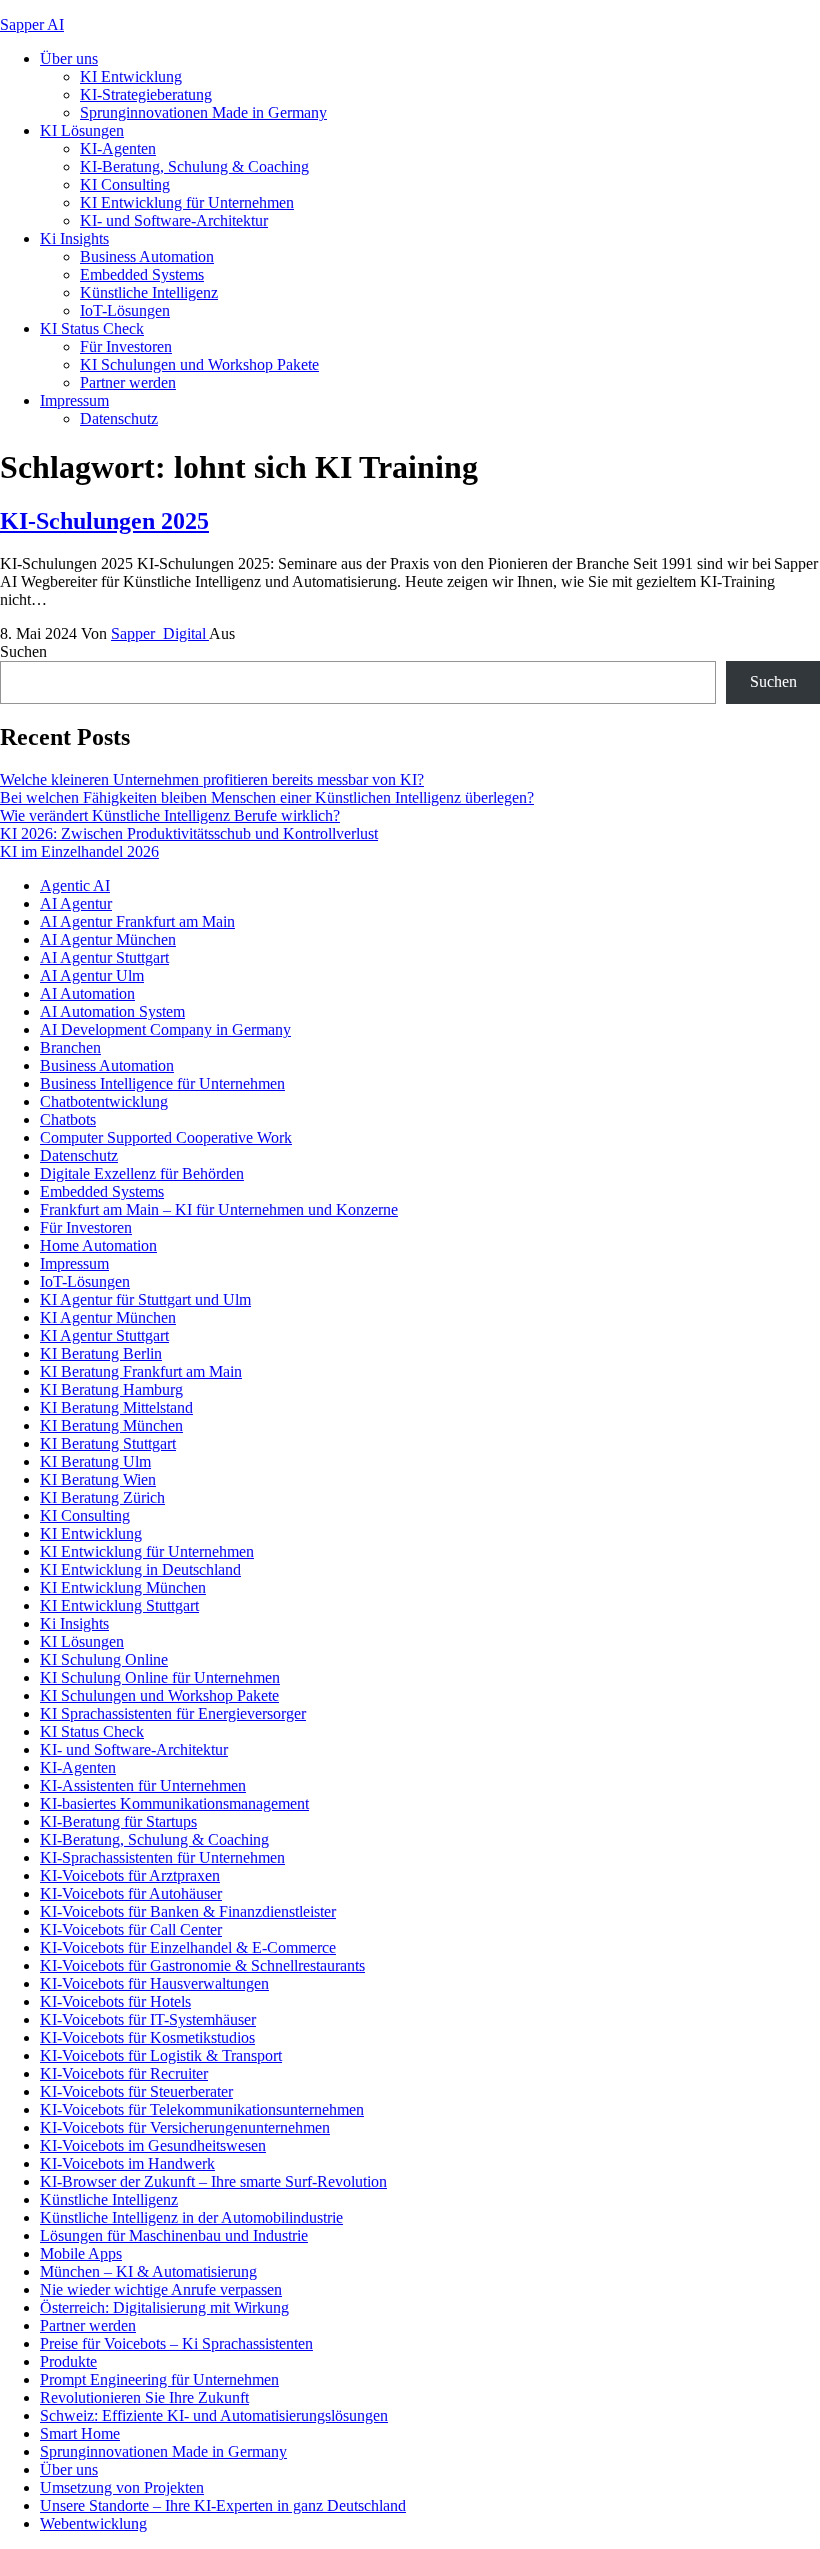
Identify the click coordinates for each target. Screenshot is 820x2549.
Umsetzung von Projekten (122, 2487)
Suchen (23, 651)
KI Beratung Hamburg (111, 1389)
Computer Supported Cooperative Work (166, 1137)
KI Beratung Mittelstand (116, 1407)
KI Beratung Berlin (101, 1353)
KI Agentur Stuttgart (104, 1335)
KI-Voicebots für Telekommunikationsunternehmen (202, 2109)
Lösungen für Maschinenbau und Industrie (174, 2235)
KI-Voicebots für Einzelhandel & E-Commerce (188, 1947)
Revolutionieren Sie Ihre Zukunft (144, 2397)
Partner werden (128, 382)
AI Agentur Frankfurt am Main (137, 921)
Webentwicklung (93, 2523)
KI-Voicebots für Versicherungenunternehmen (185, 2127)
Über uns (69, 58)
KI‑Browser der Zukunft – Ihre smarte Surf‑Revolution (213, 2181)
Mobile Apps (81, 2253)
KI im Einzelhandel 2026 (79, 851)
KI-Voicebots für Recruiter (124, 2073)
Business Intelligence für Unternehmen (162, 1083)
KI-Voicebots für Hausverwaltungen (154, 1983)
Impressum (74, 400)
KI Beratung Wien (98, 1479)
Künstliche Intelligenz (149, 292)
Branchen (70, 1047)
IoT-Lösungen (125, 310)
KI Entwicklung (131, 76)
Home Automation (98, 1245)
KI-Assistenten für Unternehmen (143, 1785)
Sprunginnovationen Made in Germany (203, 112)
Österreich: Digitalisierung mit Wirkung (164, 2307)
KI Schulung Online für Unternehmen (160, 1677)
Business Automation (147, 256)
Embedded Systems (142, 274)
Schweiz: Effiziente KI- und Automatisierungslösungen (214, 2415)
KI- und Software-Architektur (174, 220)
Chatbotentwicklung (104, 1101)
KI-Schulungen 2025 (104, 521)
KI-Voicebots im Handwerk (127, 2163)
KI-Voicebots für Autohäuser (131, 1893)
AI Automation (87, 993)
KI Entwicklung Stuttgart (119, 1605)
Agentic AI (75, 885)
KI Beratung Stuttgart (108, 1443)
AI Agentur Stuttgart (104, 957)
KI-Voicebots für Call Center (131, 1929)
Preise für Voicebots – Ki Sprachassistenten (176, 2343)
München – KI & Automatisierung (148, 2271)
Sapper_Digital (160, 633)
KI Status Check (92, 328)
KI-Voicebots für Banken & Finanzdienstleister (188, 1911)
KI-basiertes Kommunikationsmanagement (174, 1803)
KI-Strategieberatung (146, 94)
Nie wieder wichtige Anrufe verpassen (161, 2289)
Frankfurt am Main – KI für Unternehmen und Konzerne (219, 1209)
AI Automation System (112, 1011)
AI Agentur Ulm (92, 975)
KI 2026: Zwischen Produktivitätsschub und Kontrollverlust (189, 833)
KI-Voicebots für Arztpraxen (130, 1875)
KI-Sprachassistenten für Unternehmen (162, 1857)
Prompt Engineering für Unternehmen (159, 2379)
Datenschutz (119, 418)
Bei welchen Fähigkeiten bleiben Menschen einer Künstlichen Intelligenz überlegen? (267, 797)
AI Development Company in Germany (165, 1029)
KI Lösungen (82, 130)
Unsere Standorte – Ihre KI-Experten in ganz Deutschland (223, 2505)
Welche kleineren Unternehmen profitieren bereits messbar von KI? (212, 779)
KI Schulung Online (104, 1659)
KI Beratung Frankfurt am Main (141, 1371)
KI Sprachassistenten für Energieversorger (173, 1713)
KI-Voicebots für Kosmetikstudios (147, 2037)
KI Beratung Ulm (95, 1461)
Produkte (68, 2361)
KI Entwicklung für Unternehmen (187, 202)
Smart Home (80, 2433)
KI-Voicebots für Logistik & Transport (161, 2055)
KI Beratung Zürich (102, 1497)
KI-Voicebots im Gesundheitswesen (153, 2145)
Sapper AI (32, 24)
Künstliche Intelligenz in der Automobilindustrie (191, 2217)
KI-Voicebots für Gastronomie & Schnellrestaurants (202, 1965)
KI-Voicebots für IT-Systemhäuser (148, 2019)
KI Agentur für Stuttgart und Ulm (145, 1299)
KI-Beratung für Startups (118, 1821)
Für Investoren (126, 346)
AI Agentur (76, 903)
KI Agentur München (108, 1317)
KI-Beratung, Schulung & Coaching (194, 166)
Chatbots (68, 1119)
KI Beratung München (111, 1425)
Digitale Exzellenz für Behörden (142, 1173)
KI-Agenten (118, 148)
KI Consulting (125, 184)
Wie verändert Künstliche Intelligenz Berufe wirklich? (170, 815)
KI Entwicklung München (123, 1587)
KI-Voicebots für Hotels (115, 2001)
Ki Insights (74, 238)
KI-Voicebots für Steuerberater (136, 2091)
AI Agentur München (108, 939)
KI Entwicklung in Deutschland (140, 1569)
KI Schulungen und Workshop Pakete (199, 364)
